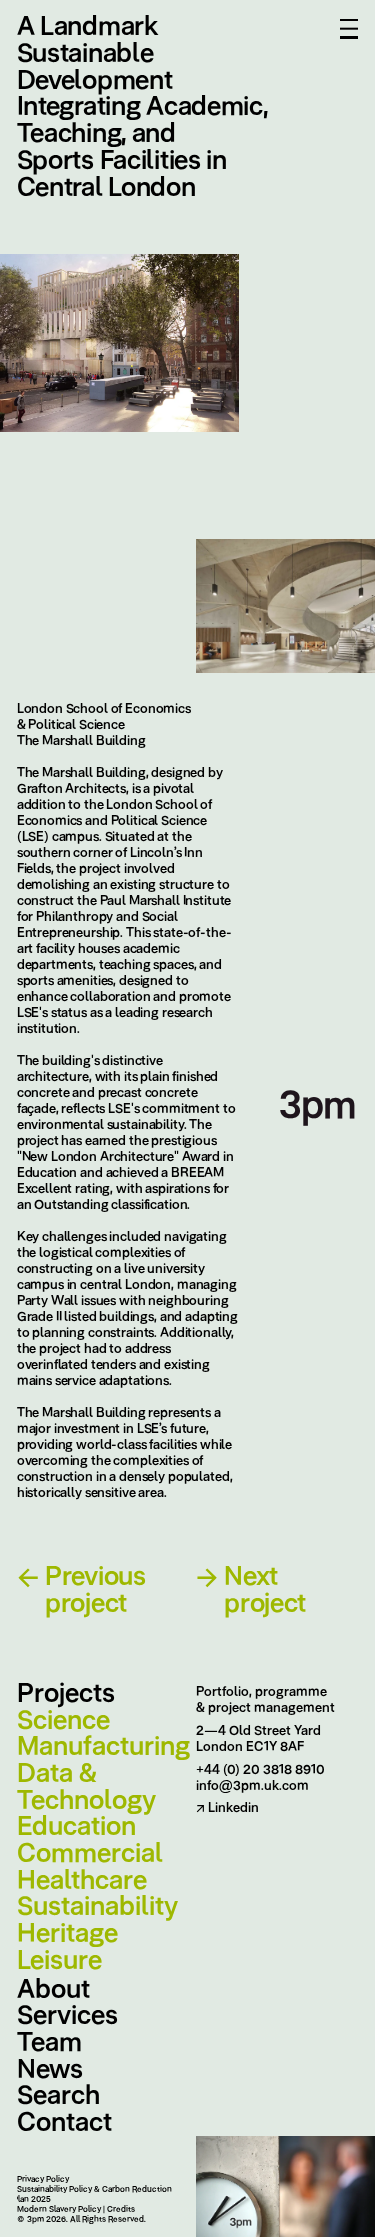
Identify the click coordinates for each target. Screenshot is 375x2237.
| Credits (120, 2209)
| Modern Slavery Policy (58, 2209)
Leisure (59, 1960)
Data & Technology (86, 1786)
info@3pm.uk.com (252, 1785)
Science (63, 1720)
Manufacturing (98, 1746)
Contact (64, 2122)
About (53, 1989)
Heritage (67, 1933)
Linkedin (227, 1807)
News (50, 2069)
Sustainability (97, 1906)
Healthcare (82, 1880)
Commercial (90, 1853)
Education (76, 1826)
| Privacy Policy (42, 2179)
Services (67, 2015)
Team (49, 2042)
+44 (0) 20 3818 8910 (260, 1769)
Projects (66, 1693)
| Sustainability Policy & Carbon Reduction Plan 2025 (92, 2194)
